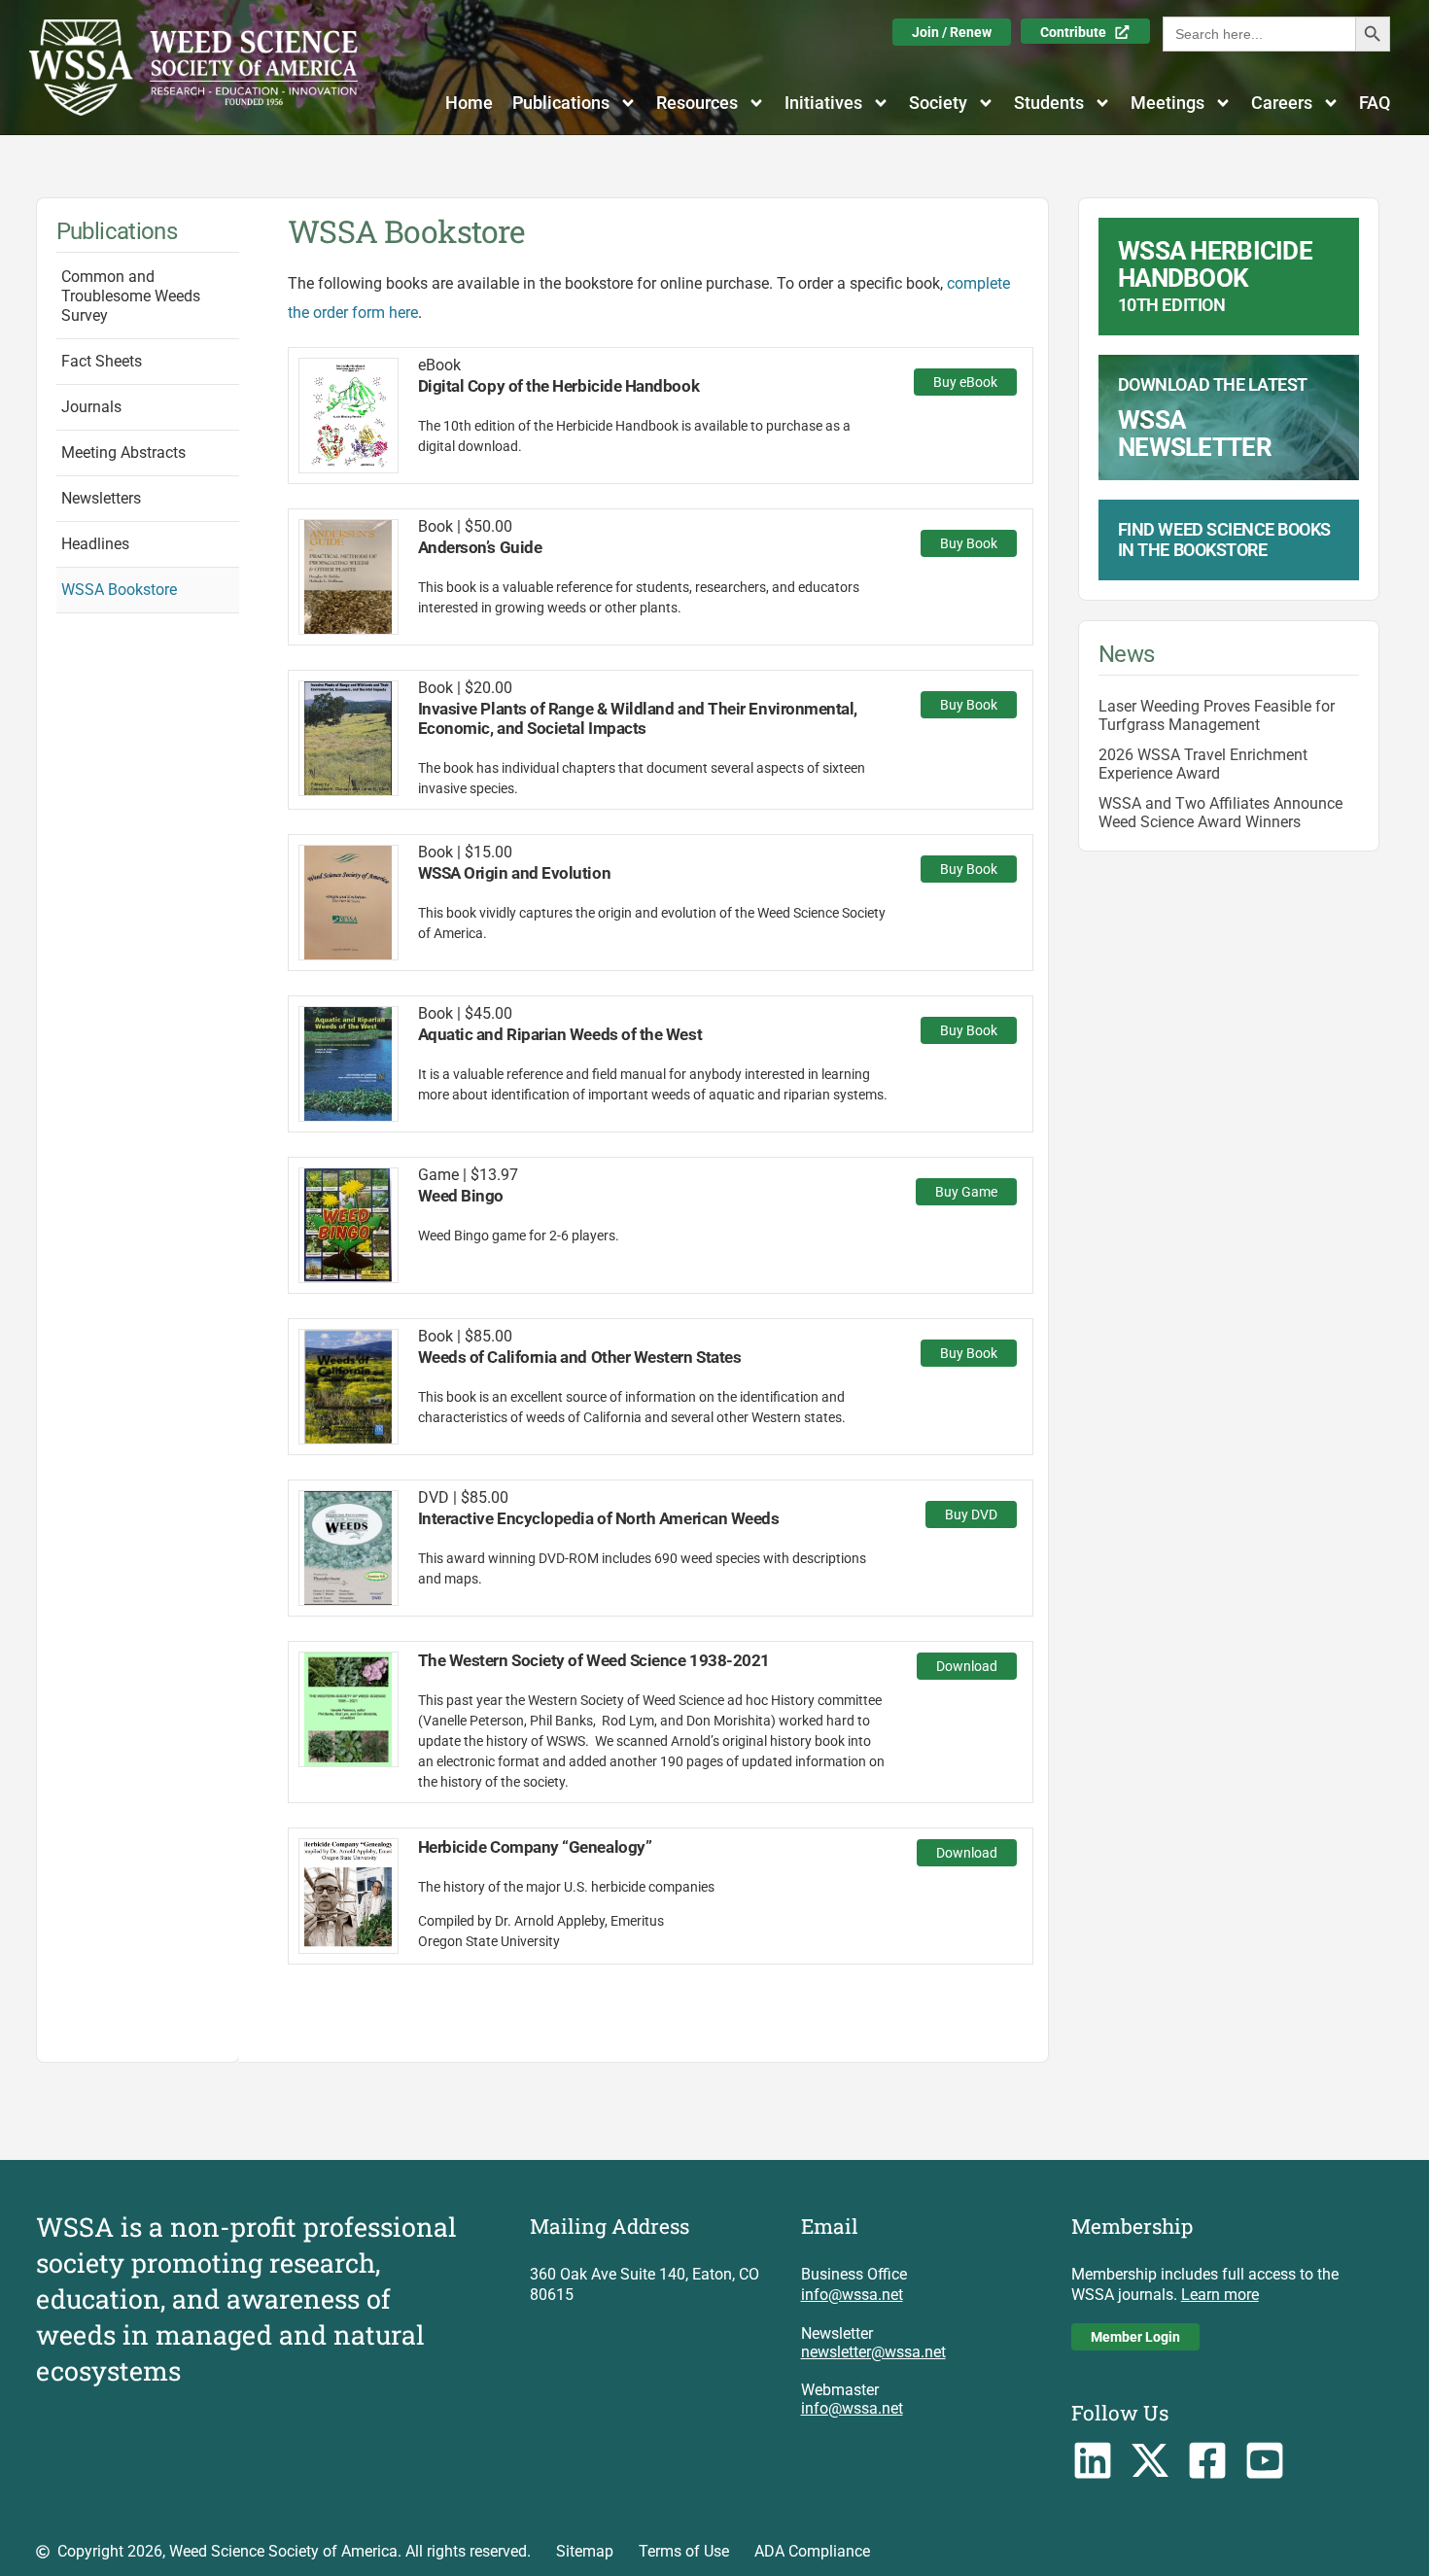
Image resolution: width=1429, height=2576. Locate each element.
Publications (561, 103)
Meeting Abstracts (123, 453)
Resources (697, 103)
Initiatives (823, 103)
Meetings (1168, 103)
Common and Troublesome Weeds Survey (131, 296)
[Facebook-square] (1207, 2460)
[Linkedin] (1093, 2460)
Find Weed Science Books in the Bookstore (1224, 540)
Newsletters (101, 498)
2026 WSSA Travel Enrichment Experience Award (1203, 764)
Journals (91, 407)
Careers (1282, 103)
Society (938, 103)
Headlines (95, 544)
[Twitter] (1150, 2460)
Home (469, 103)
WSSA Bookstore (119, 590)
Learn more (1220, 2295)
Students (1049, 103)
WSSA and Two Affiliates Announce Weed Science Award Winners (1220, 813)
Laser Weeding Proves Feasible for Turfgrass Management (1217, 715)
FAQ (1375, 103)
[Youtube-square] (1264, 2460)
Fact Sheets (102, 361)
